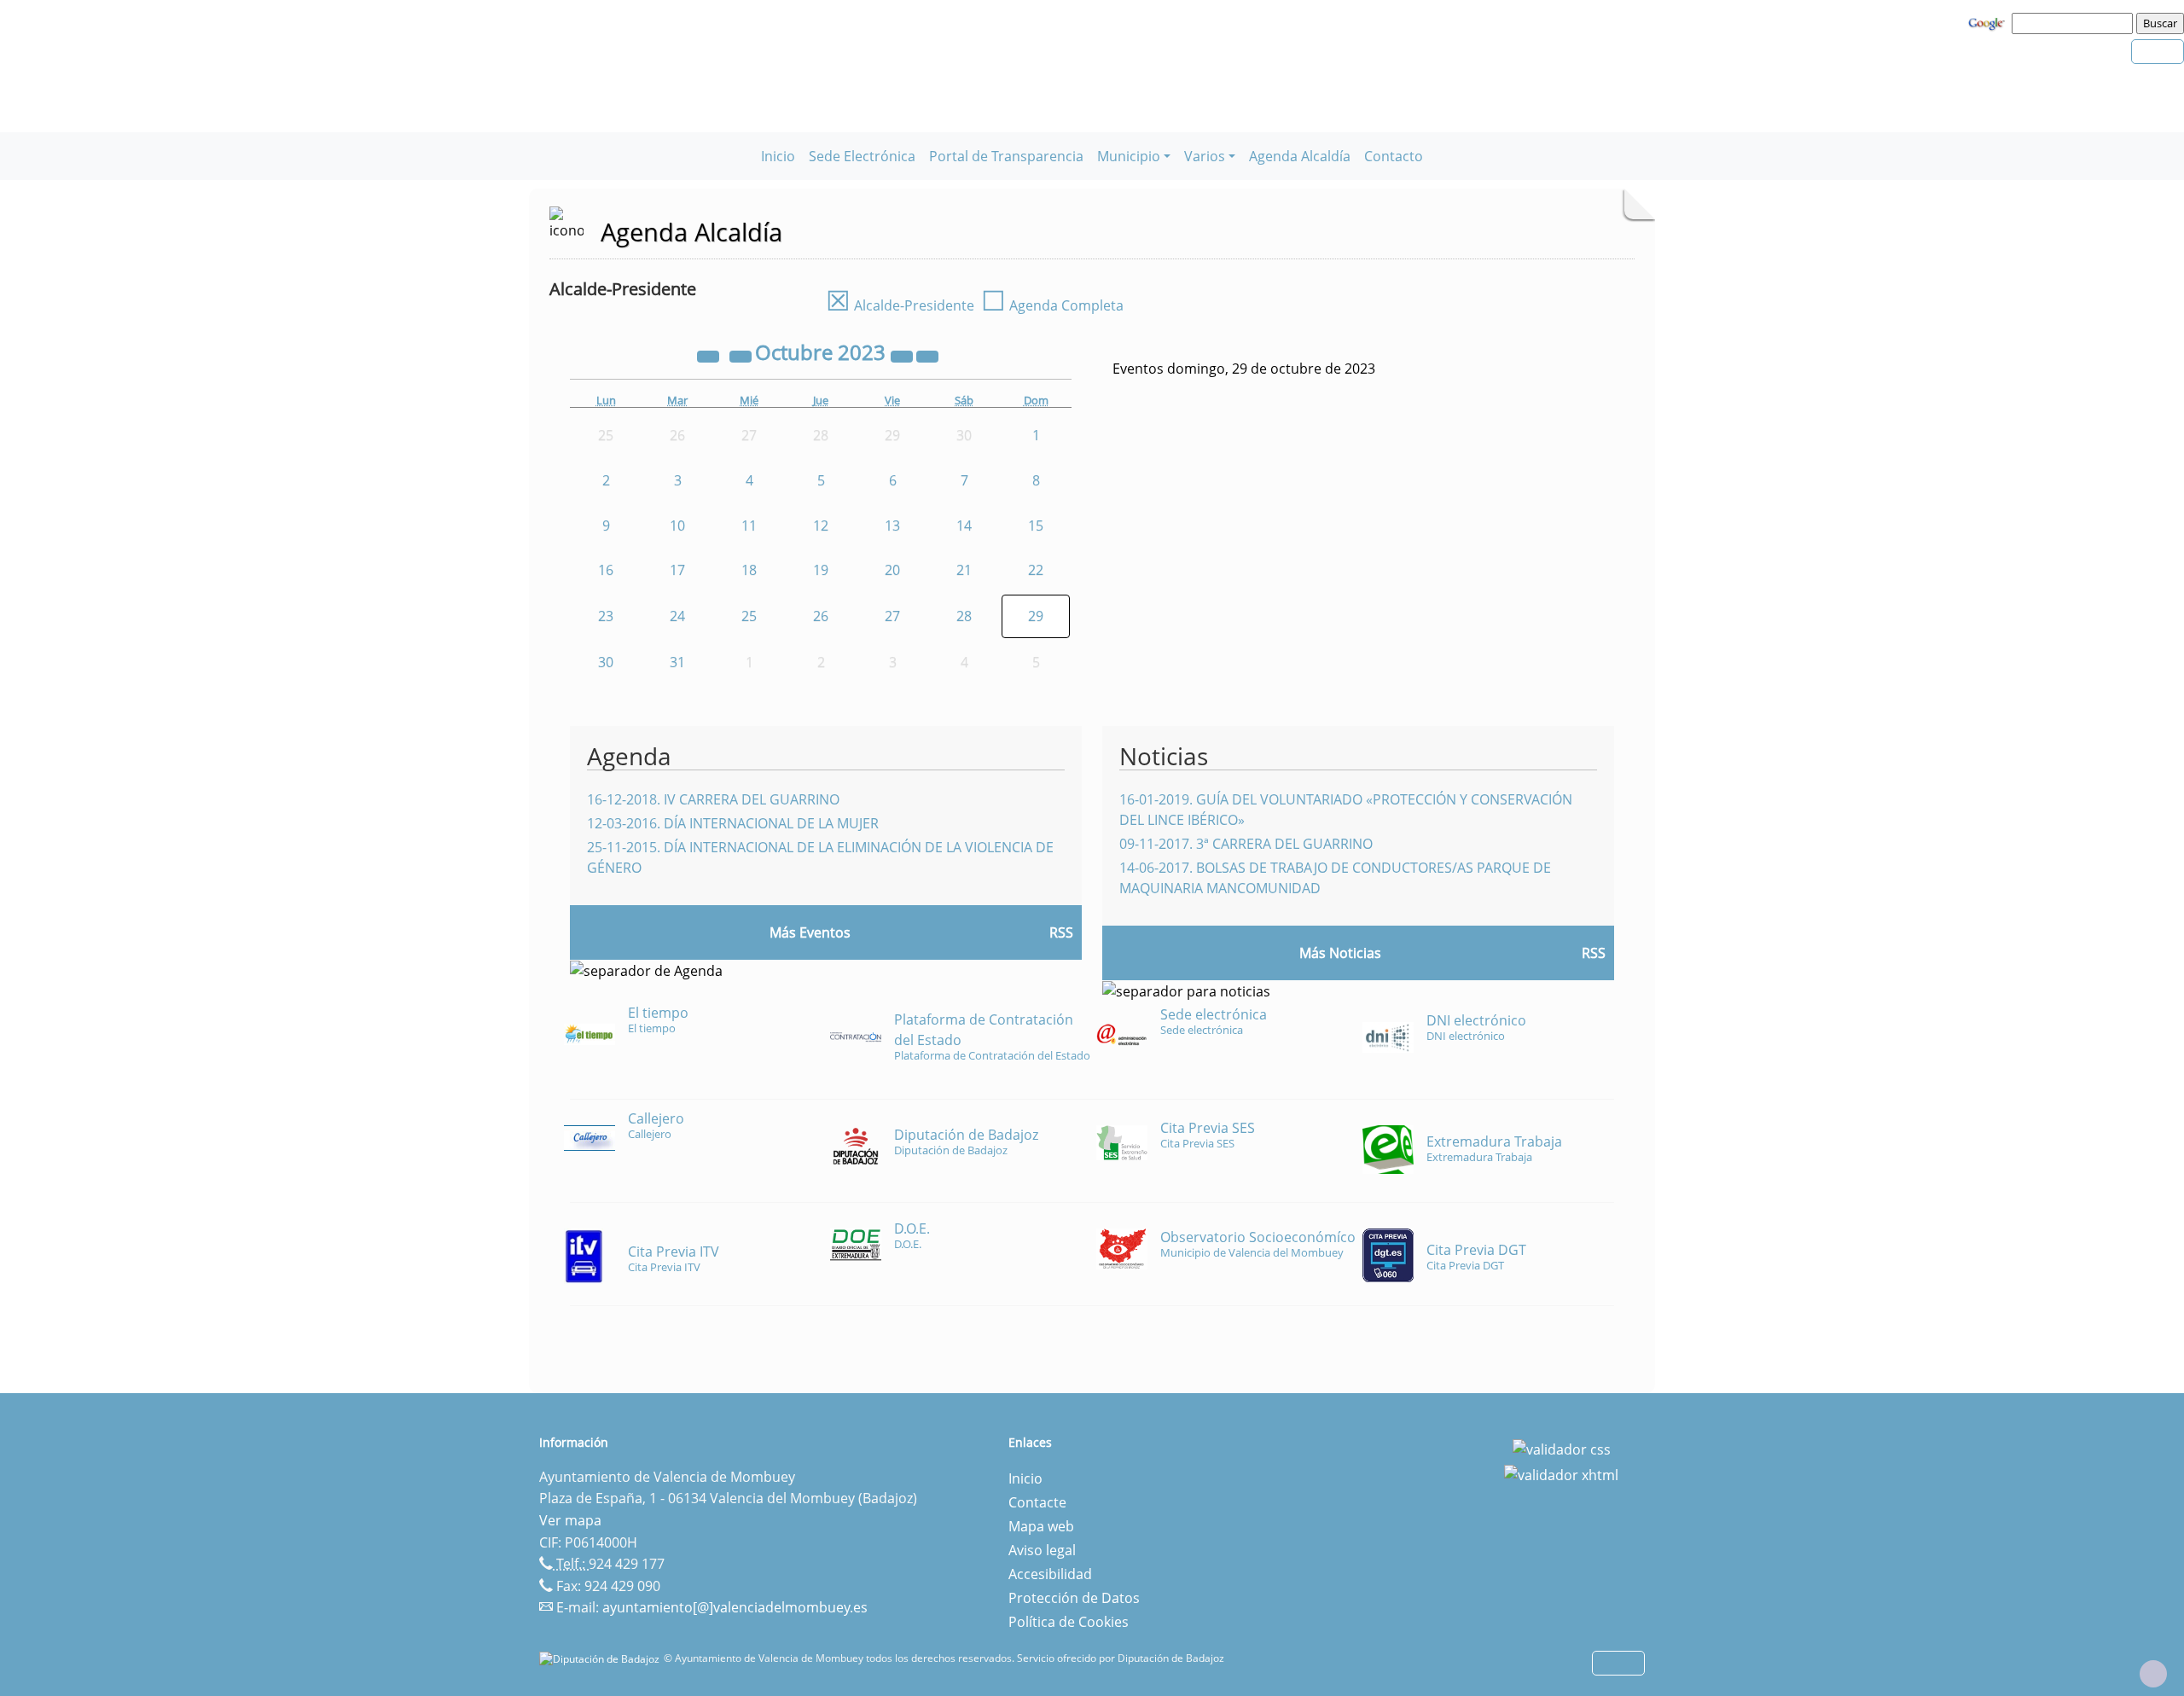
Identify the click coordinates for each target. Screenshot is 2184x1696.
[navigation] (2075, 23)
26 (821, 616)
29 (1036, 616)
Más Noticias (1340, 953)
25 (749, 616)
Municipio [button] (1129, 156)
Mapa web (1041, 1526)
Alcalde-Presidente (900, 305)
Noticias (1164, 756)
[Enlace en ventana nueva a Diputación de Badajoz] (601, 1658)
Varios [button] (1205, 156)
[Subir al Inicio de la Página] (2153, 1674)
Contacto (1394, 156)
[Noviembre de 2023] (927, 355)
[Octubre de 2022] (710, 355)
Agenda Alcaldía (1300, 156)
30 (606, 662)
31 (677, 662)
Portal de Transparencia (1006, 156)
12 (821, 526)
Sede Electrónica (862, 156)
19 (821, 570)
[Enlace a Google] (1989, 22)
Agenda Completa (1052, 305)
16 (606, 570)
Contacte (1037, 1502)
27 (892, 616)
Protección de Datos (1074, 1598)
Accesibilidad (1050, 1574)
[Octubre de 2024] (903, 355)
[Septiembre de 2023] (742, 355)
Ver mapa (570, 1520)
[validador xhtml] (1561, 1473)
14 (964, 526)
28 (964, 616)
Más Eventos (810, 932)
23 (606, 616)
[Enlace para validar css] (1562, 1448)
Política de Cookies (1069, 1622)
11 (749, 526)
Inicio (778, 156)
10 (677, 526)
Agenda (629, 756)
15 (1036, 526)
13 (892, 526)
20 (892, 570)
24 (677, 616)
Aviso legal (1042, 1550)
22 (1036, 570)
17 (677, 570)
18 (749, 570)
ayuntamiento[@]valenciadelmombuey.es (735, 1607)
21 (964, 570)
